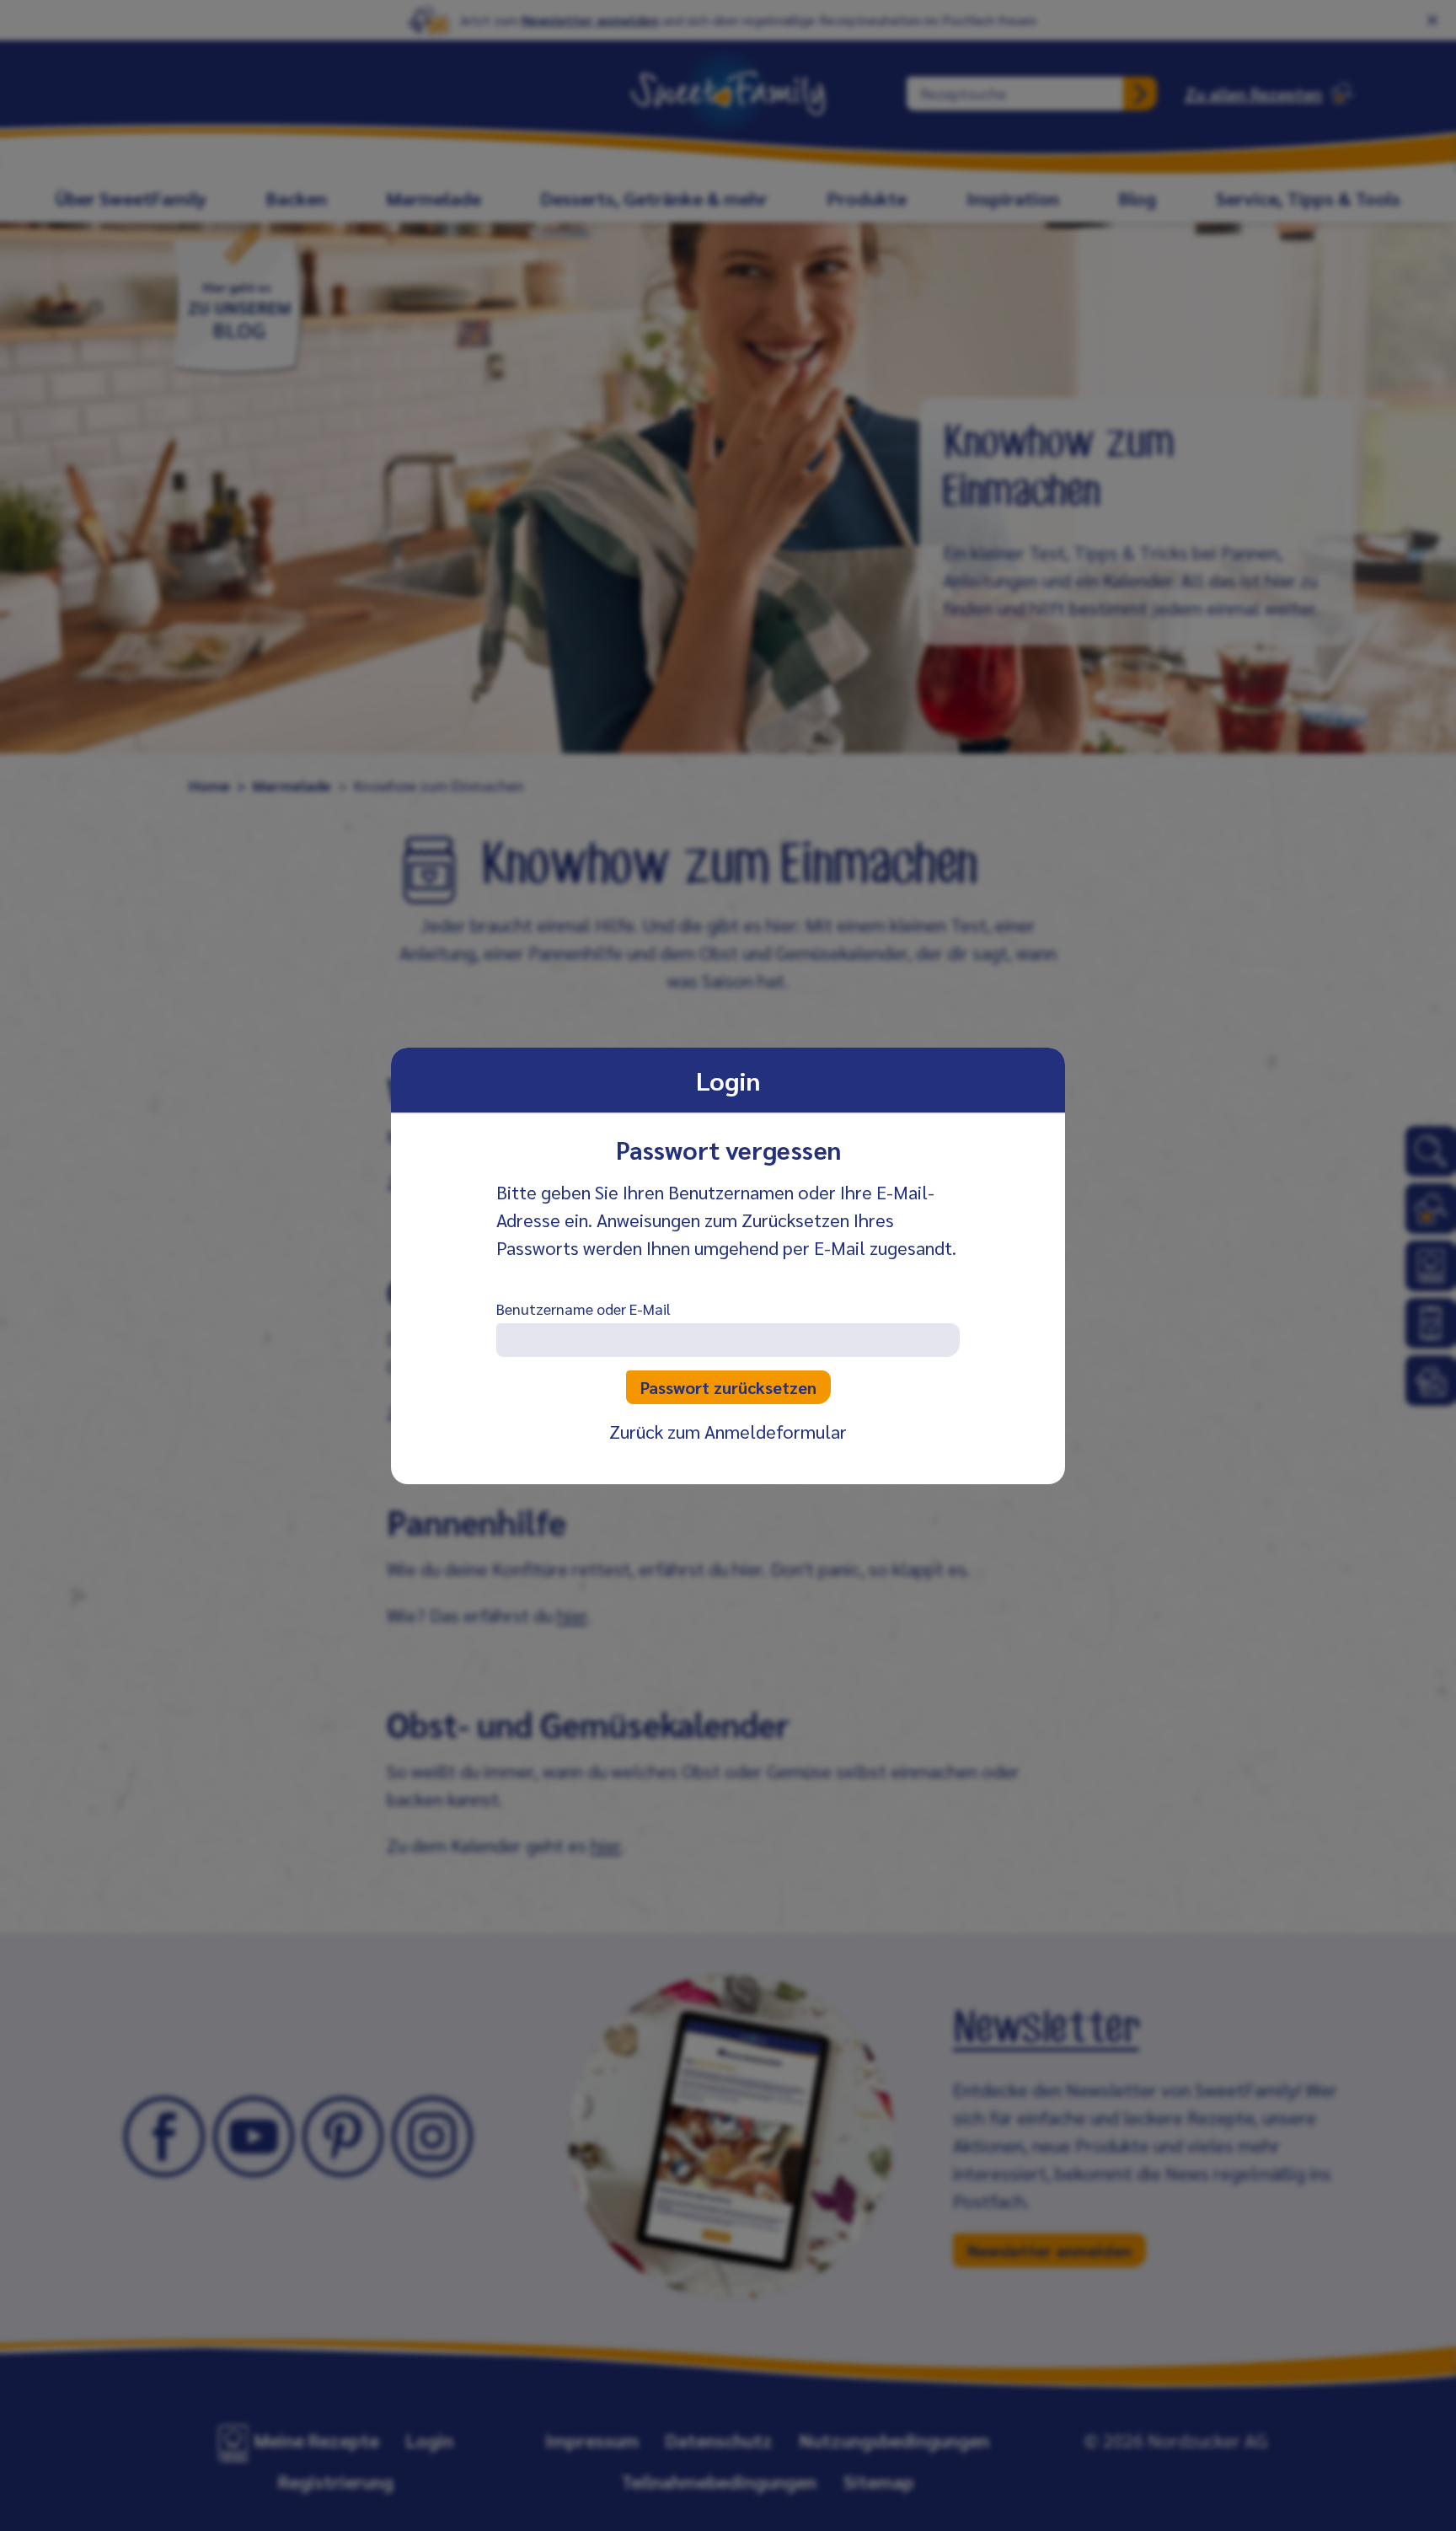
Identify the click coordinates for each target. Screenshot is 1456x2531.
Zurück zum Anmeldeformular (728, 1431)
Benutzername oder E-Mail (583, 1308)
